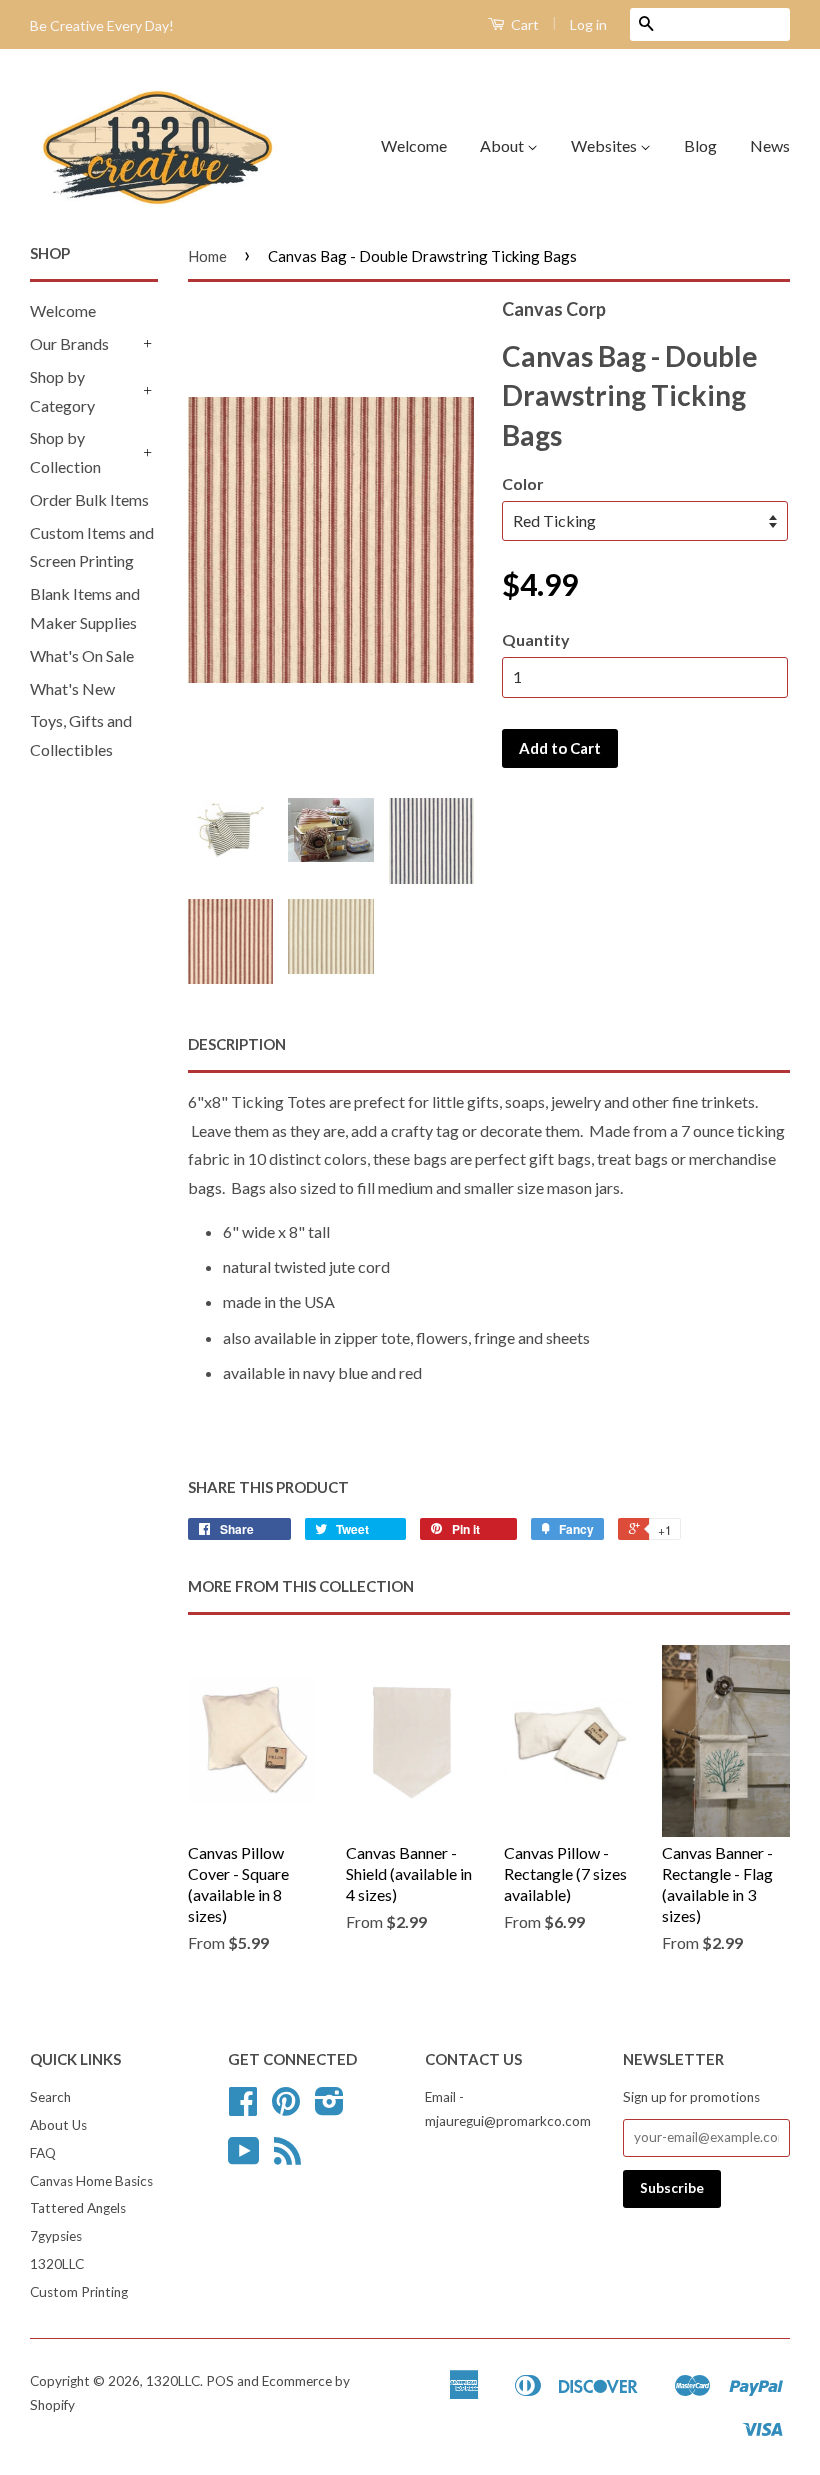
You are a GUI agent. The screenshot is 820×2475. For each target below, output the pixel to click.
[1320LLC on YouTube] (244, 2158)
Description (237, 1044)
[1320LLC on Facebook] (243, 2108)
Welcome (414, 145)
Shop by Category (62, 391)
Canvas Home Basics (91, 2181)
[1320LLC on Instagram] (329, 2108)
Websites (605, 145)
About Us (58, 2125)
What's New (72, 688)
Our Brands (69, 343)
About (503, 145)
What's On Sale (82, 655)
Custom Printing (79, 2292)
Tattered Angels (78, 2208)
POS (220, 2381)
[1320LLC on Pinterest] (286, 2108)
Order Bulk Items (89, 499)
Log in (588, 24)
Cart (523, 24)
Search (50, 2097)
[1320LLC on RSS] (287, 2158)
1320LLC (57, 2264)
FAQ (43, 2153)
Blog (700, 145)
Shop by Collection (65, 452)
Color (523, 483)
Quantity (536, 639)
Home (207, 256)
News (770, 145)
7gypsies (56, 2236)
